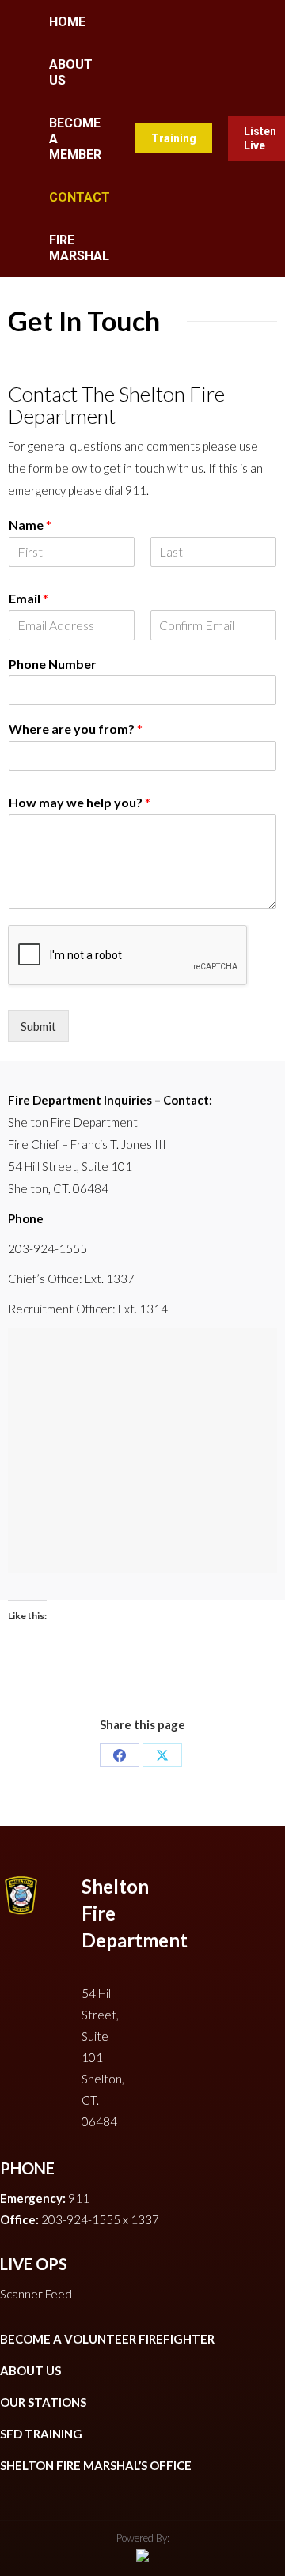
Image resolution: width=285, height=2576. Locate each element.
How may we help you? (80, 802)
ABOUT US (30, 2370)
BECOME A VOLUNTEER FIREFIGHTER (107, 2339)
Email (28, 598)
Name (30, 525)
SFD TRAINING (41, 2434)
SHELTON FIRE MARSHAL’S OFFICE (96, 2465)
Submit (38, 1026)
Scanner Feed (36, 2294)
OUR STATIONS (43, 2402)
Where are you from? (76, 729)
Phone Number (53, 664)
